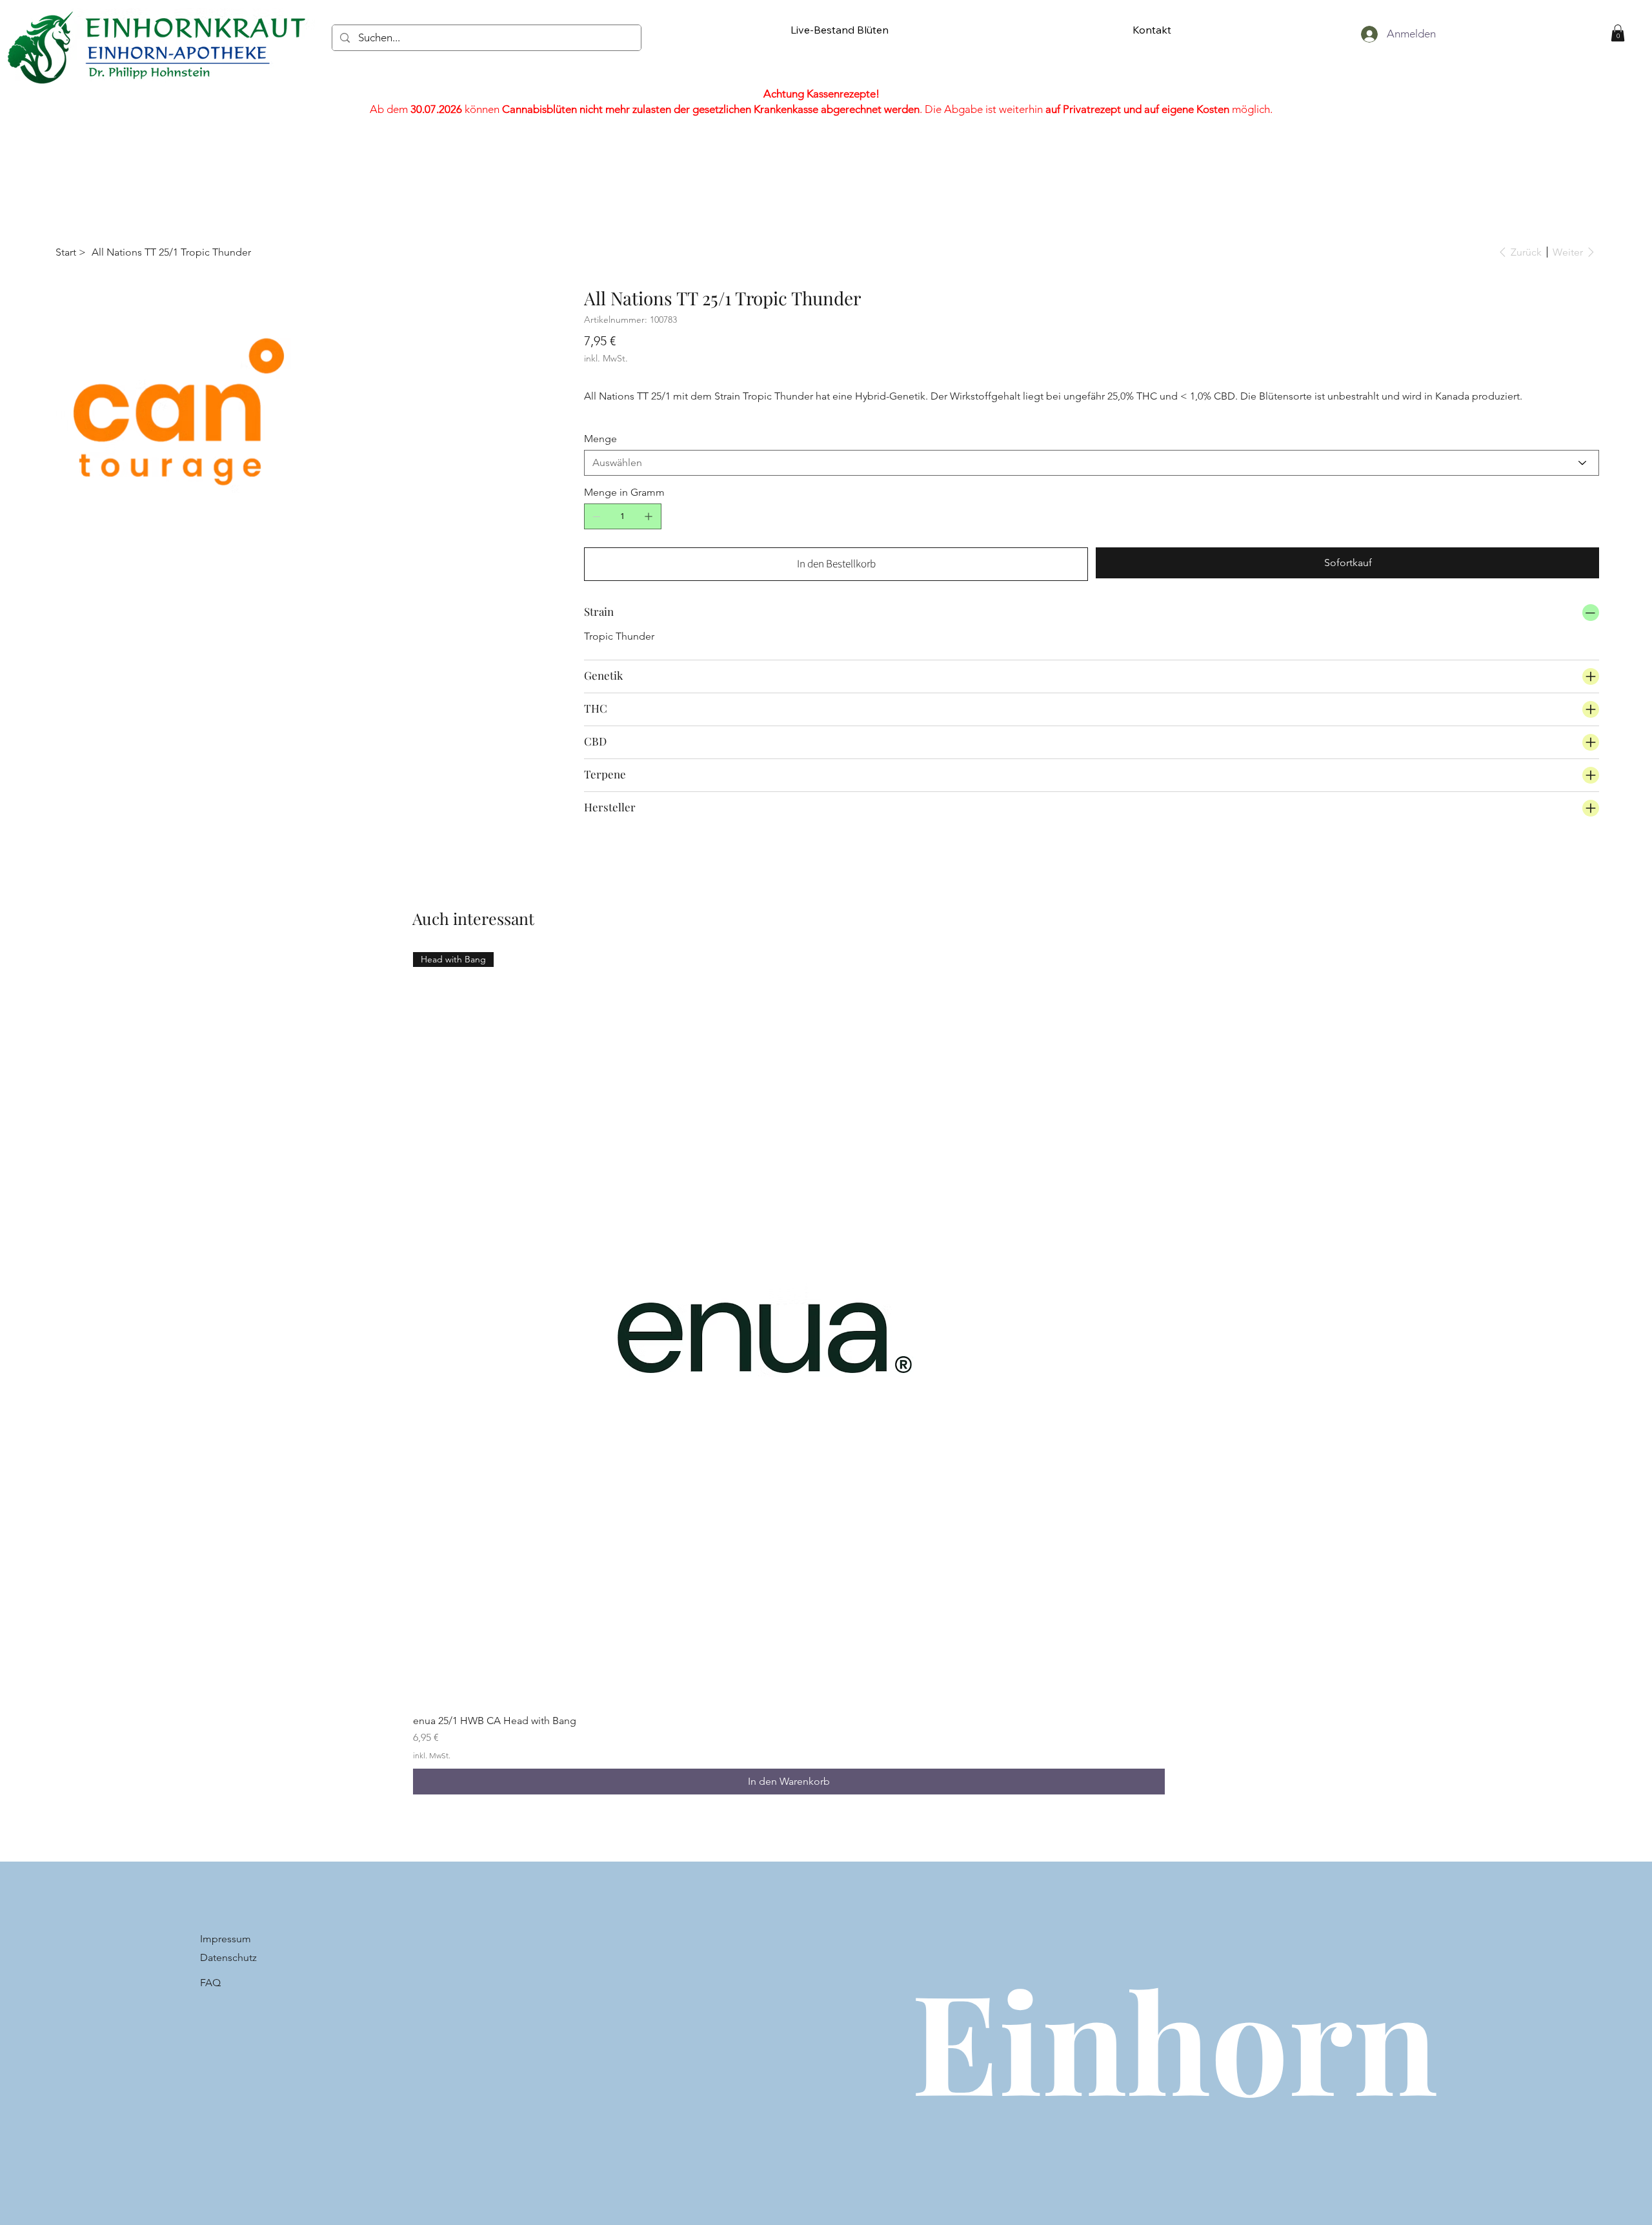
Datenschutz (228, 1957)
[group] (789, 1374)
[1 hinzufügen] (649, 516)
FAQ (210, 1983)
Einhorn (1174, 2039)
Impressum (226, 1939)
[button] (1618, 33)
